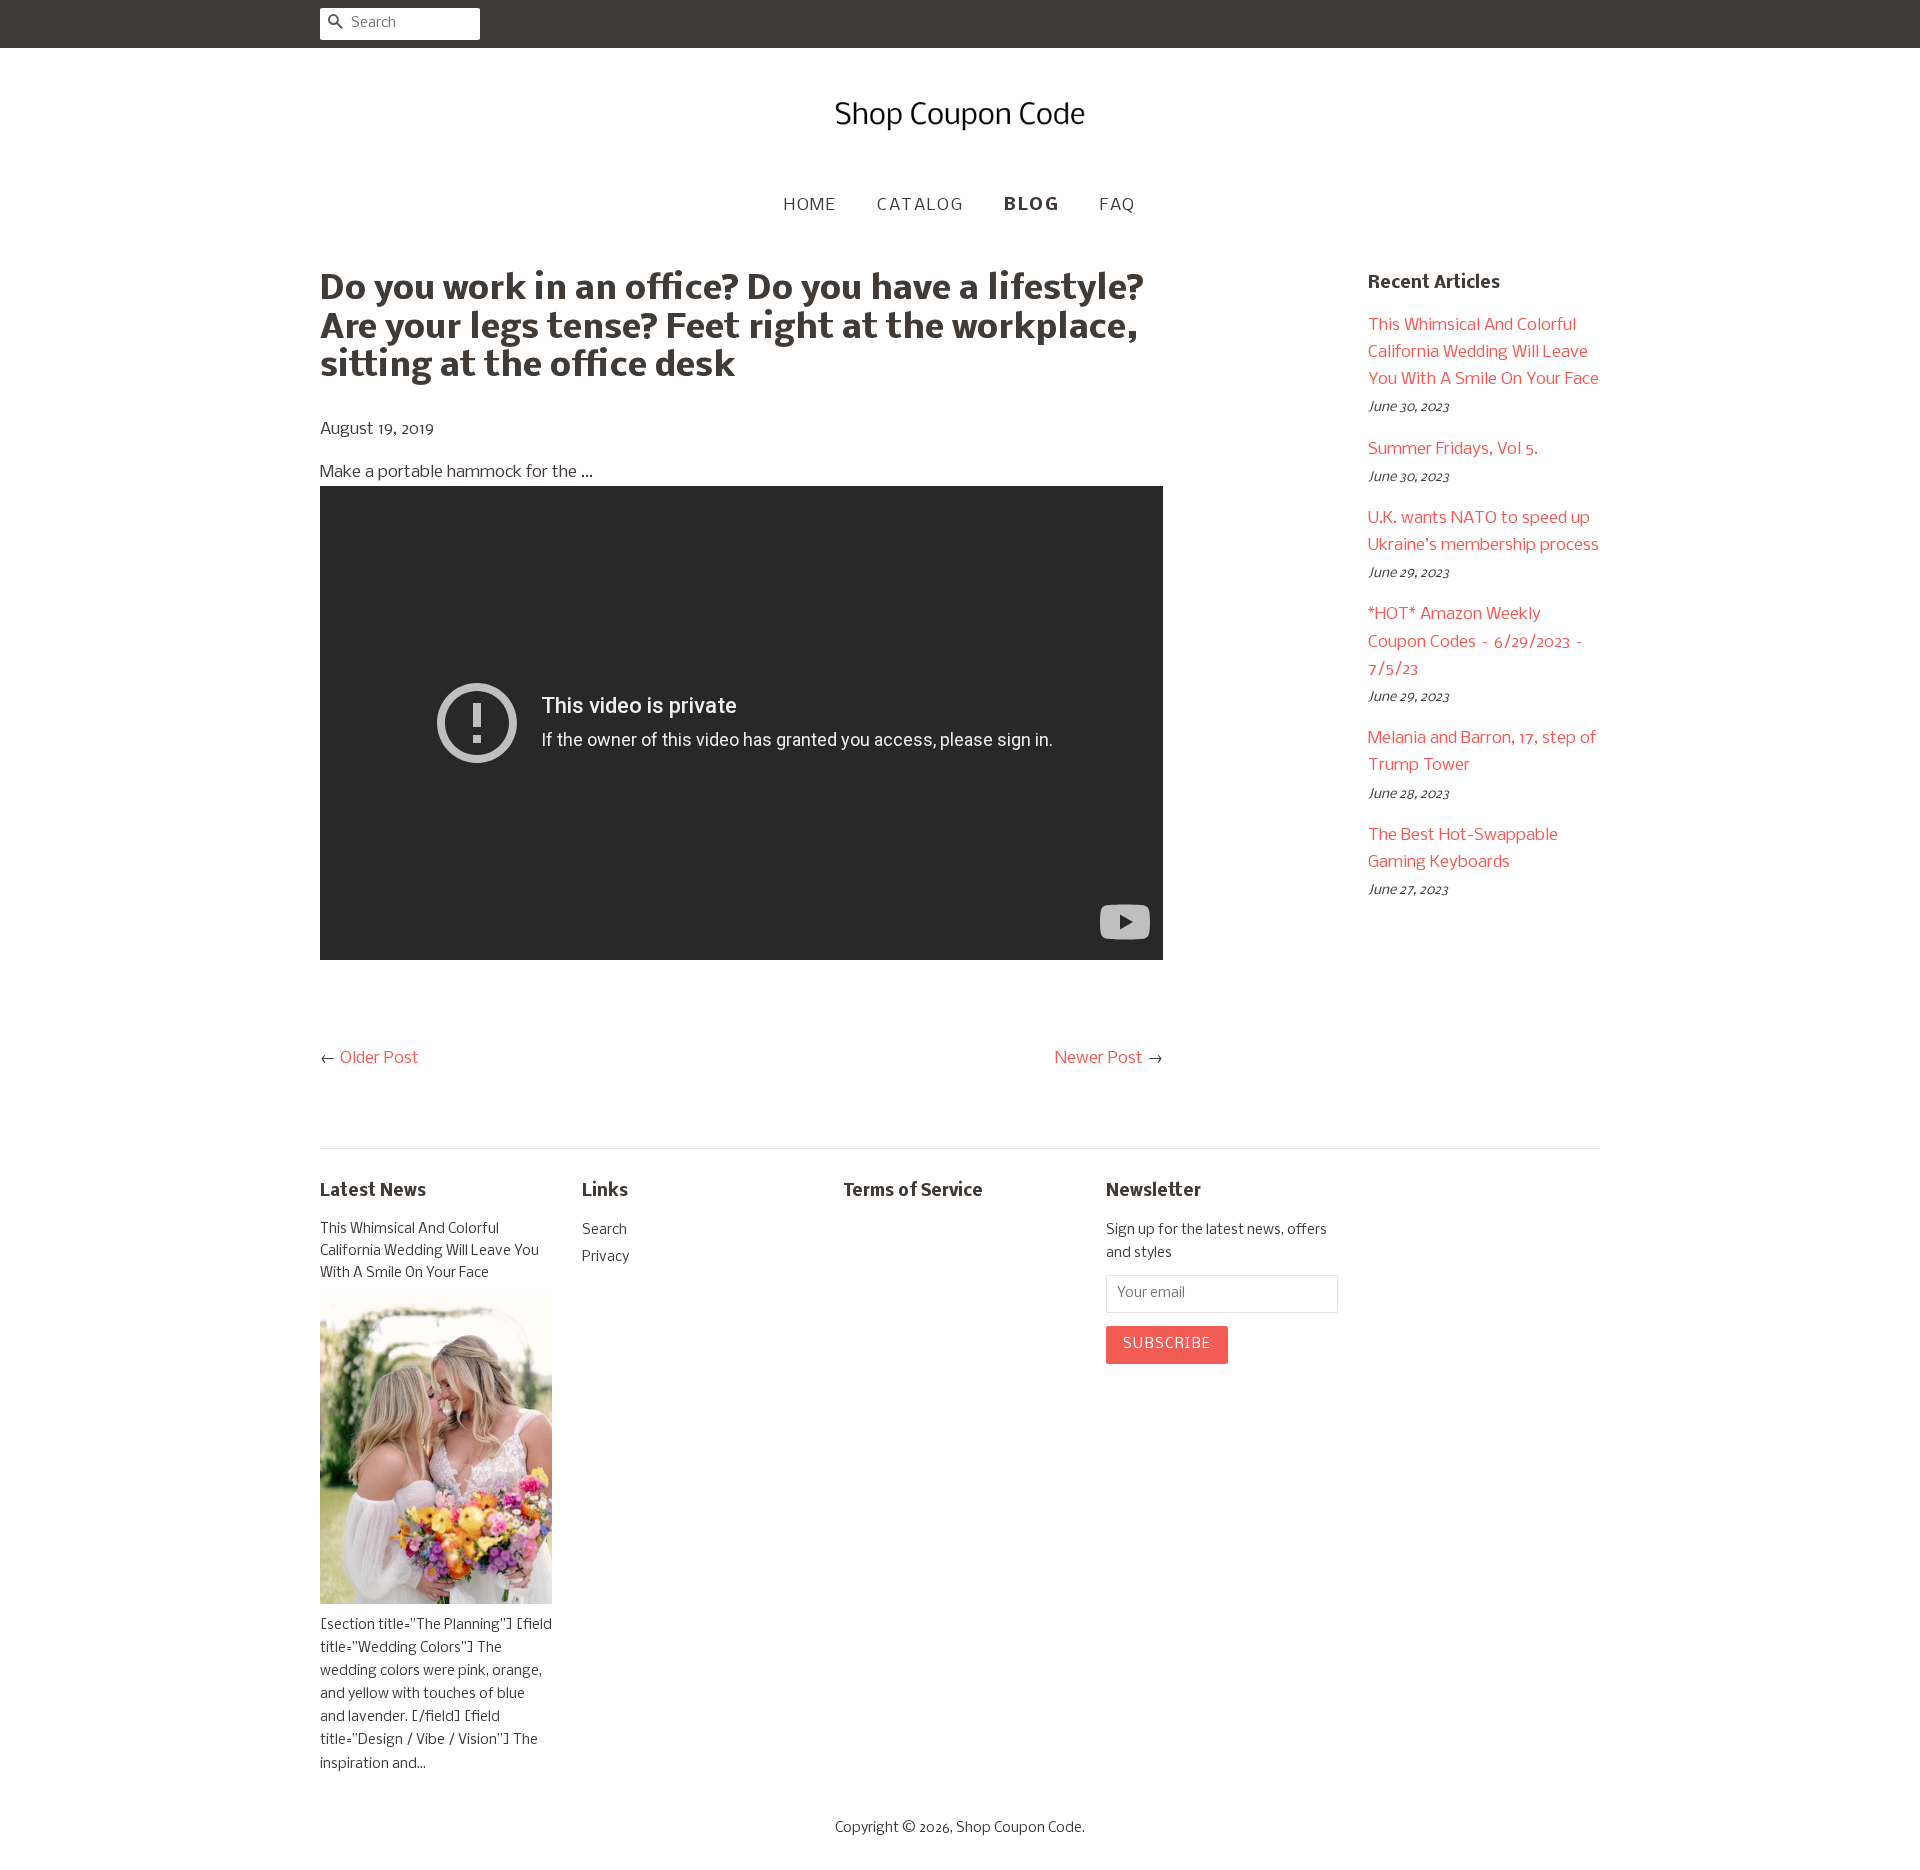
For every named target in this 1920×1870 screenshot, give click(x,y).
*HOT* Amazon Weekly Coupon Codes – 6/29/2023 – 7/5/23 (1476, 641)
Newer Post (1099, 1058)
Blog (1031, 205)
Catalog (920, 205)
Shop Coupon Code (1019, 1828)
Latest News (373, 1191)
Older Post (379, 1058)
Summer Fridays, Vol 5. (1453, 449)
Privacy (605, 1257)
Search (604, 1230)
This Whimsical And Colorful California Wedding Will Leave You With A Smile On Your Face (1483, 352)
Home (810, 205)
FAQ (1118, 205)
